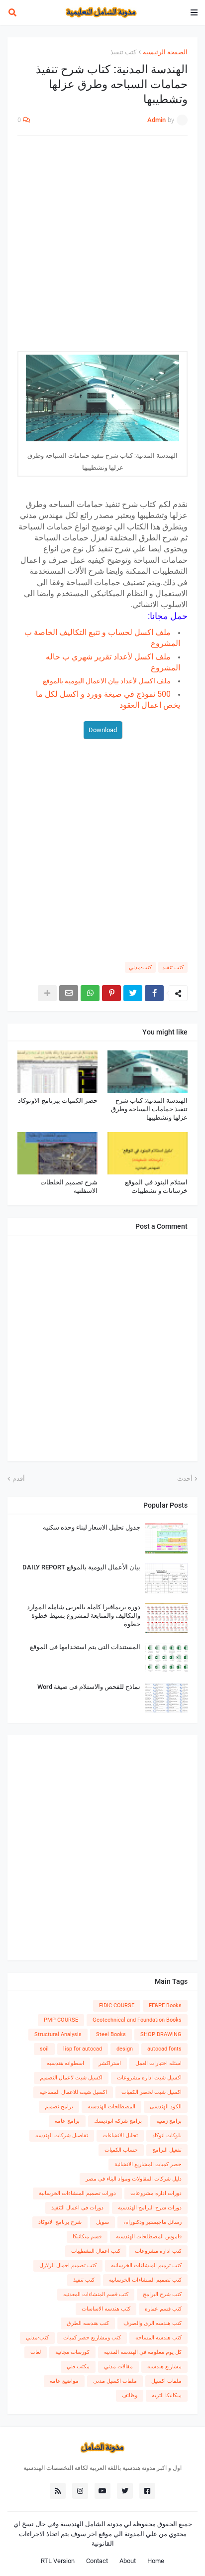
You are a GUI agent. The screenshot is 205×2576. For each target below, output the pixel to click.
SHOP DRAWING (161, 2034)
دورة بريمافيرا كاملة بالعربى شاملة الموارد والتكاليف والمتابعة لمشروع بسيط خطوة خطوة (84, 1615)
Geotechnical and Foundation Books (137, 2020)
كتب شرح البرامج (162, 2294)
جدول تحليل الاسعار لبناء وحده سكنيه (92, 1527)
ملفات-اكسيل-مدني (115, 2381)
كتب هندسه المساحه (158, 2338)
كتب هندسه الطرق (88, 2323)
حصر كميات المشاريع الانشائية (148, 2164)
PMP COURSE (61, 2020)
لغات (36, 2352)
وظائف (130, 2395)
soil (44, 2049)
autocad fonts (164, 2049)
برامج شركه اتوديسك (118, 2121)
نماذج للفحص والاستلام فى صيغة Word (89, 1687)
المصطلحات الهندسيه (111, 2107)
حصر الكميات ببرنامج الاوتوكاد (58, 1100)
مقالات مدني (118, 2367)
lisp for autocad (83, 2049)
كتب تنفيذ (123, 52)
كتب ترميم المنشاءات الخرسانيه (146, 2265)
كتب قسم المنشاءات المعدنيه (96, 2294)
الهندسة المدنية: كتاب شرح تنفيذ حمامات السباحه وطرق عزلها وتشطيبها (149, 1109)
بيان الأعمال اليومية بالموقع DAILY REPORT (81, 1567)
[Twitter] (133, 993)
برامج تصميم (59, 2107)
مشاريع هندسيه (164, 2367)
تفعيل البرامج (167, 2150)
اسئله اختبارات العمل (158, 2063)
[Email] (69, 993)
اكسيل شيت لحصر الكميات (152, 2092)
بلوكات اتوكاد (167, 2135)
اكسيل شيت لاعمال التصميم (71, 2078)
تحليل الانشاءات (120, 2135)
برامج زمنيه (169, 2121)
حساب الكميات (121, 2150)
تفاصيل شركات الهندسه (62, 2135)
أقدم (19, 1479)
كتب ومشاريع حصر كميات (92, 2338)
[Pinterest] (111, 993)
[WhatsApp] (90, 993)
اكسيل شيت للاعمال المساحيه (73, 2092)
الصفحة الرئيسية (165, 52)
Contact (97, 2561)
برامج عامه (67, 2121)
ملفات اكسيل (166, 2381)
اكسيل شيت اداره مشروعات (149, 2078)
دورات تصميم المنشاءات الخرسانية (77, 2193)
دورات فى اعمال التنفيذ (77, 2208)
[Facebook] (154, 993)
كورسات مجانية (72, 2352)
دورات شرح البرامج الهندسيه (150, 2208)
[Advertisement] (102, 249)
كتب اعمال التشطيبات (96, 2251)
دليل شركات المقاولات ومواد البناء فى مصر (134, 2179)
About (128, 2561)
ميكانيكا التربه (167, 2395)
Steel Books (111, 2034)
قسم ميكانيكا (87, 2237)
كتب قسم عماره (163, 2309)
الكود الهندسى (166, 2107)
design (125, 2049)
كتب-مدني (140, 967)
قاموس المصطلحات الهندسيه (149, 2237)
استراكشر (110, 2063)
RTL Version (58, 2561)
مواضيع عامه (64, 2381)
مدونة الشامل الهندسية (91, 2524)
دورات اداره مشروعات (156, 2193)
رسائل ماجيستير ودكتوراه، (153, 2222)
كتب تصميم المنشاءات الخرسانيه (145, 2280)
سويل (102, 2222)
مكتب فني (78, 2367)
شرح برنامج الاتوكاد (60, 2222)
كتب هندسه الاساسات (106, 2309)
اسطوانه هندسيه (65, 2063)
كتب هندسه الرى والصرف (153, 2323)
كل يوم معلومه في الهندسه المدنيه (143, 2352)
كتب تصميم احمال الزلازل (68, 2265)
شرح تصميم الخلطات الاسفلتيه (69, 1186)
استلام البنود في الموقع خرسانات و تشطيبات (156, 1186)
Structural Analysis (58, 2034)
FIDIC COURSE (117, 2005)
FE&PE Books (165, 2005)
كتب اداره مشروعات (158, 2251)
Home (156, 2561)
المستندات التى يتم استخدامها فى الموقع (85, 1647)
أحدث (185, 1479)
